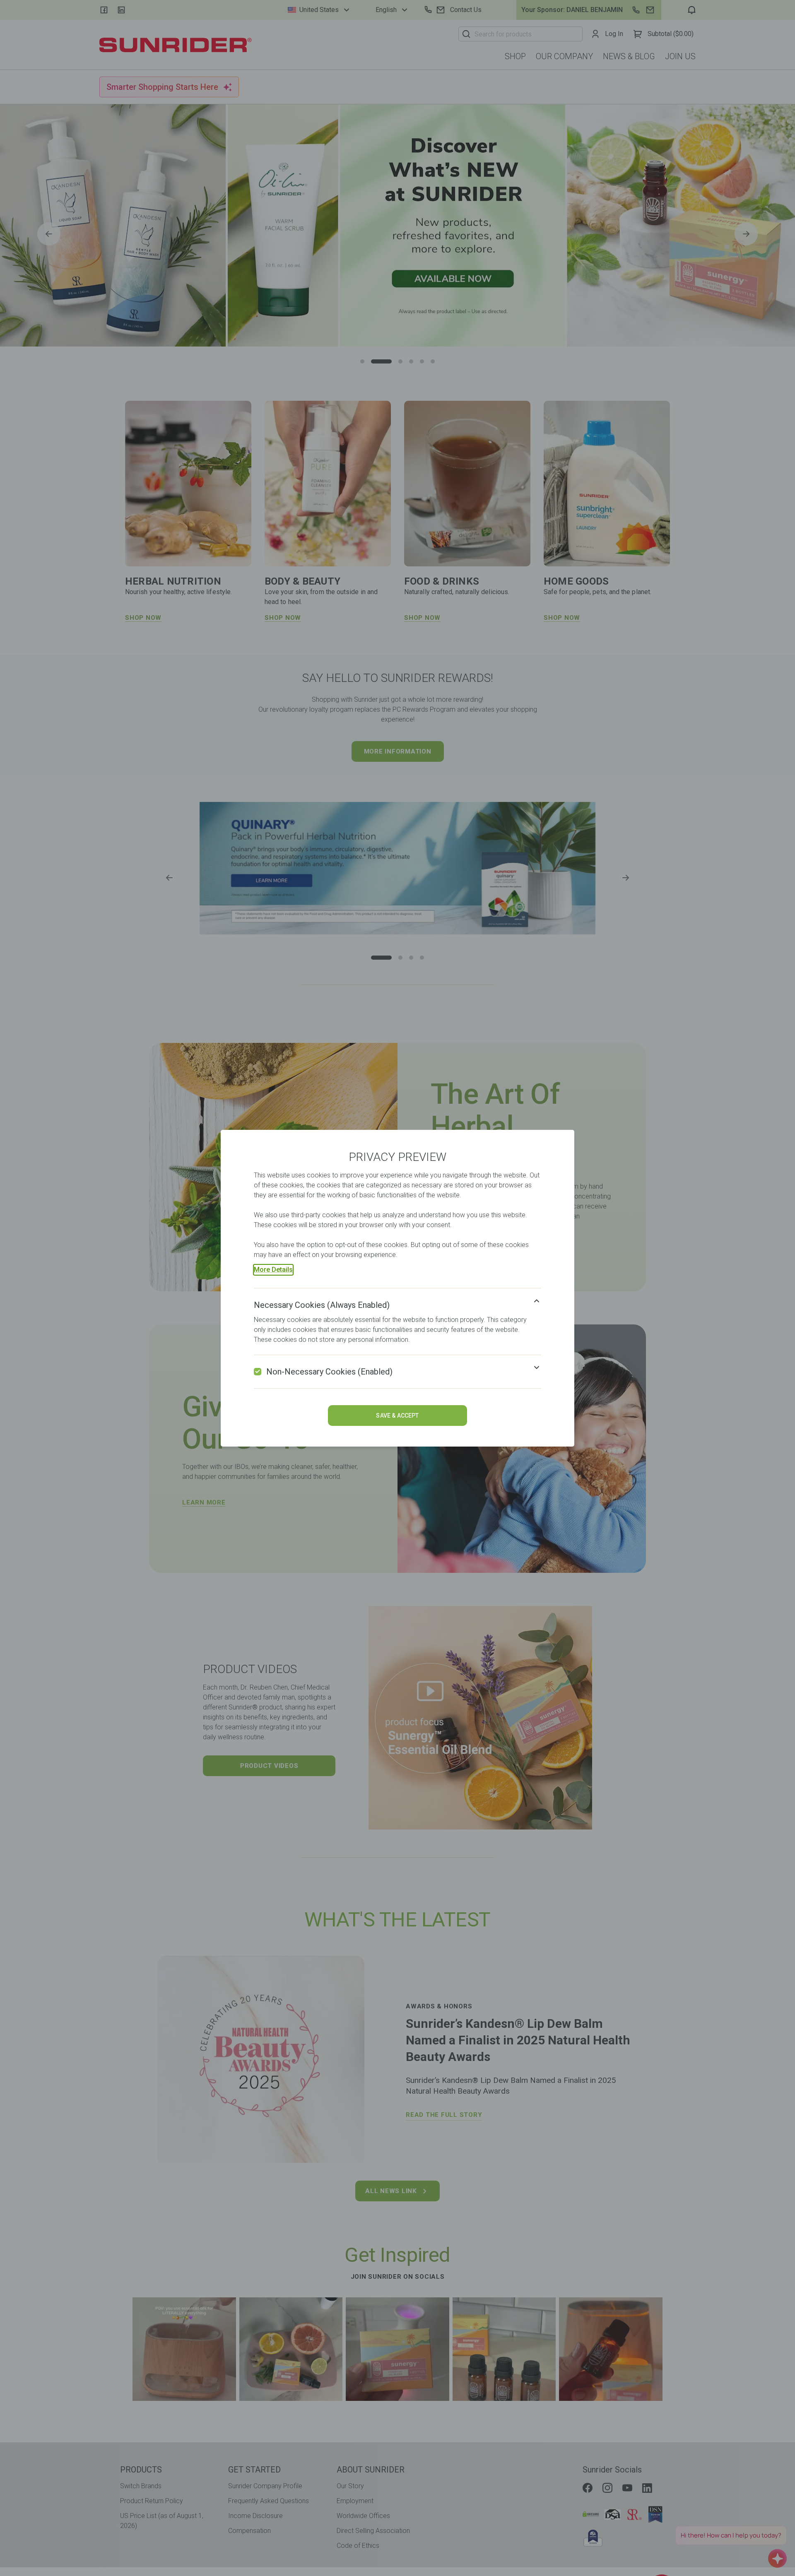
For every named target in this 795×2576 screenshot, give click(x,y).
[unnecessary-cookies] (258, 1372)
